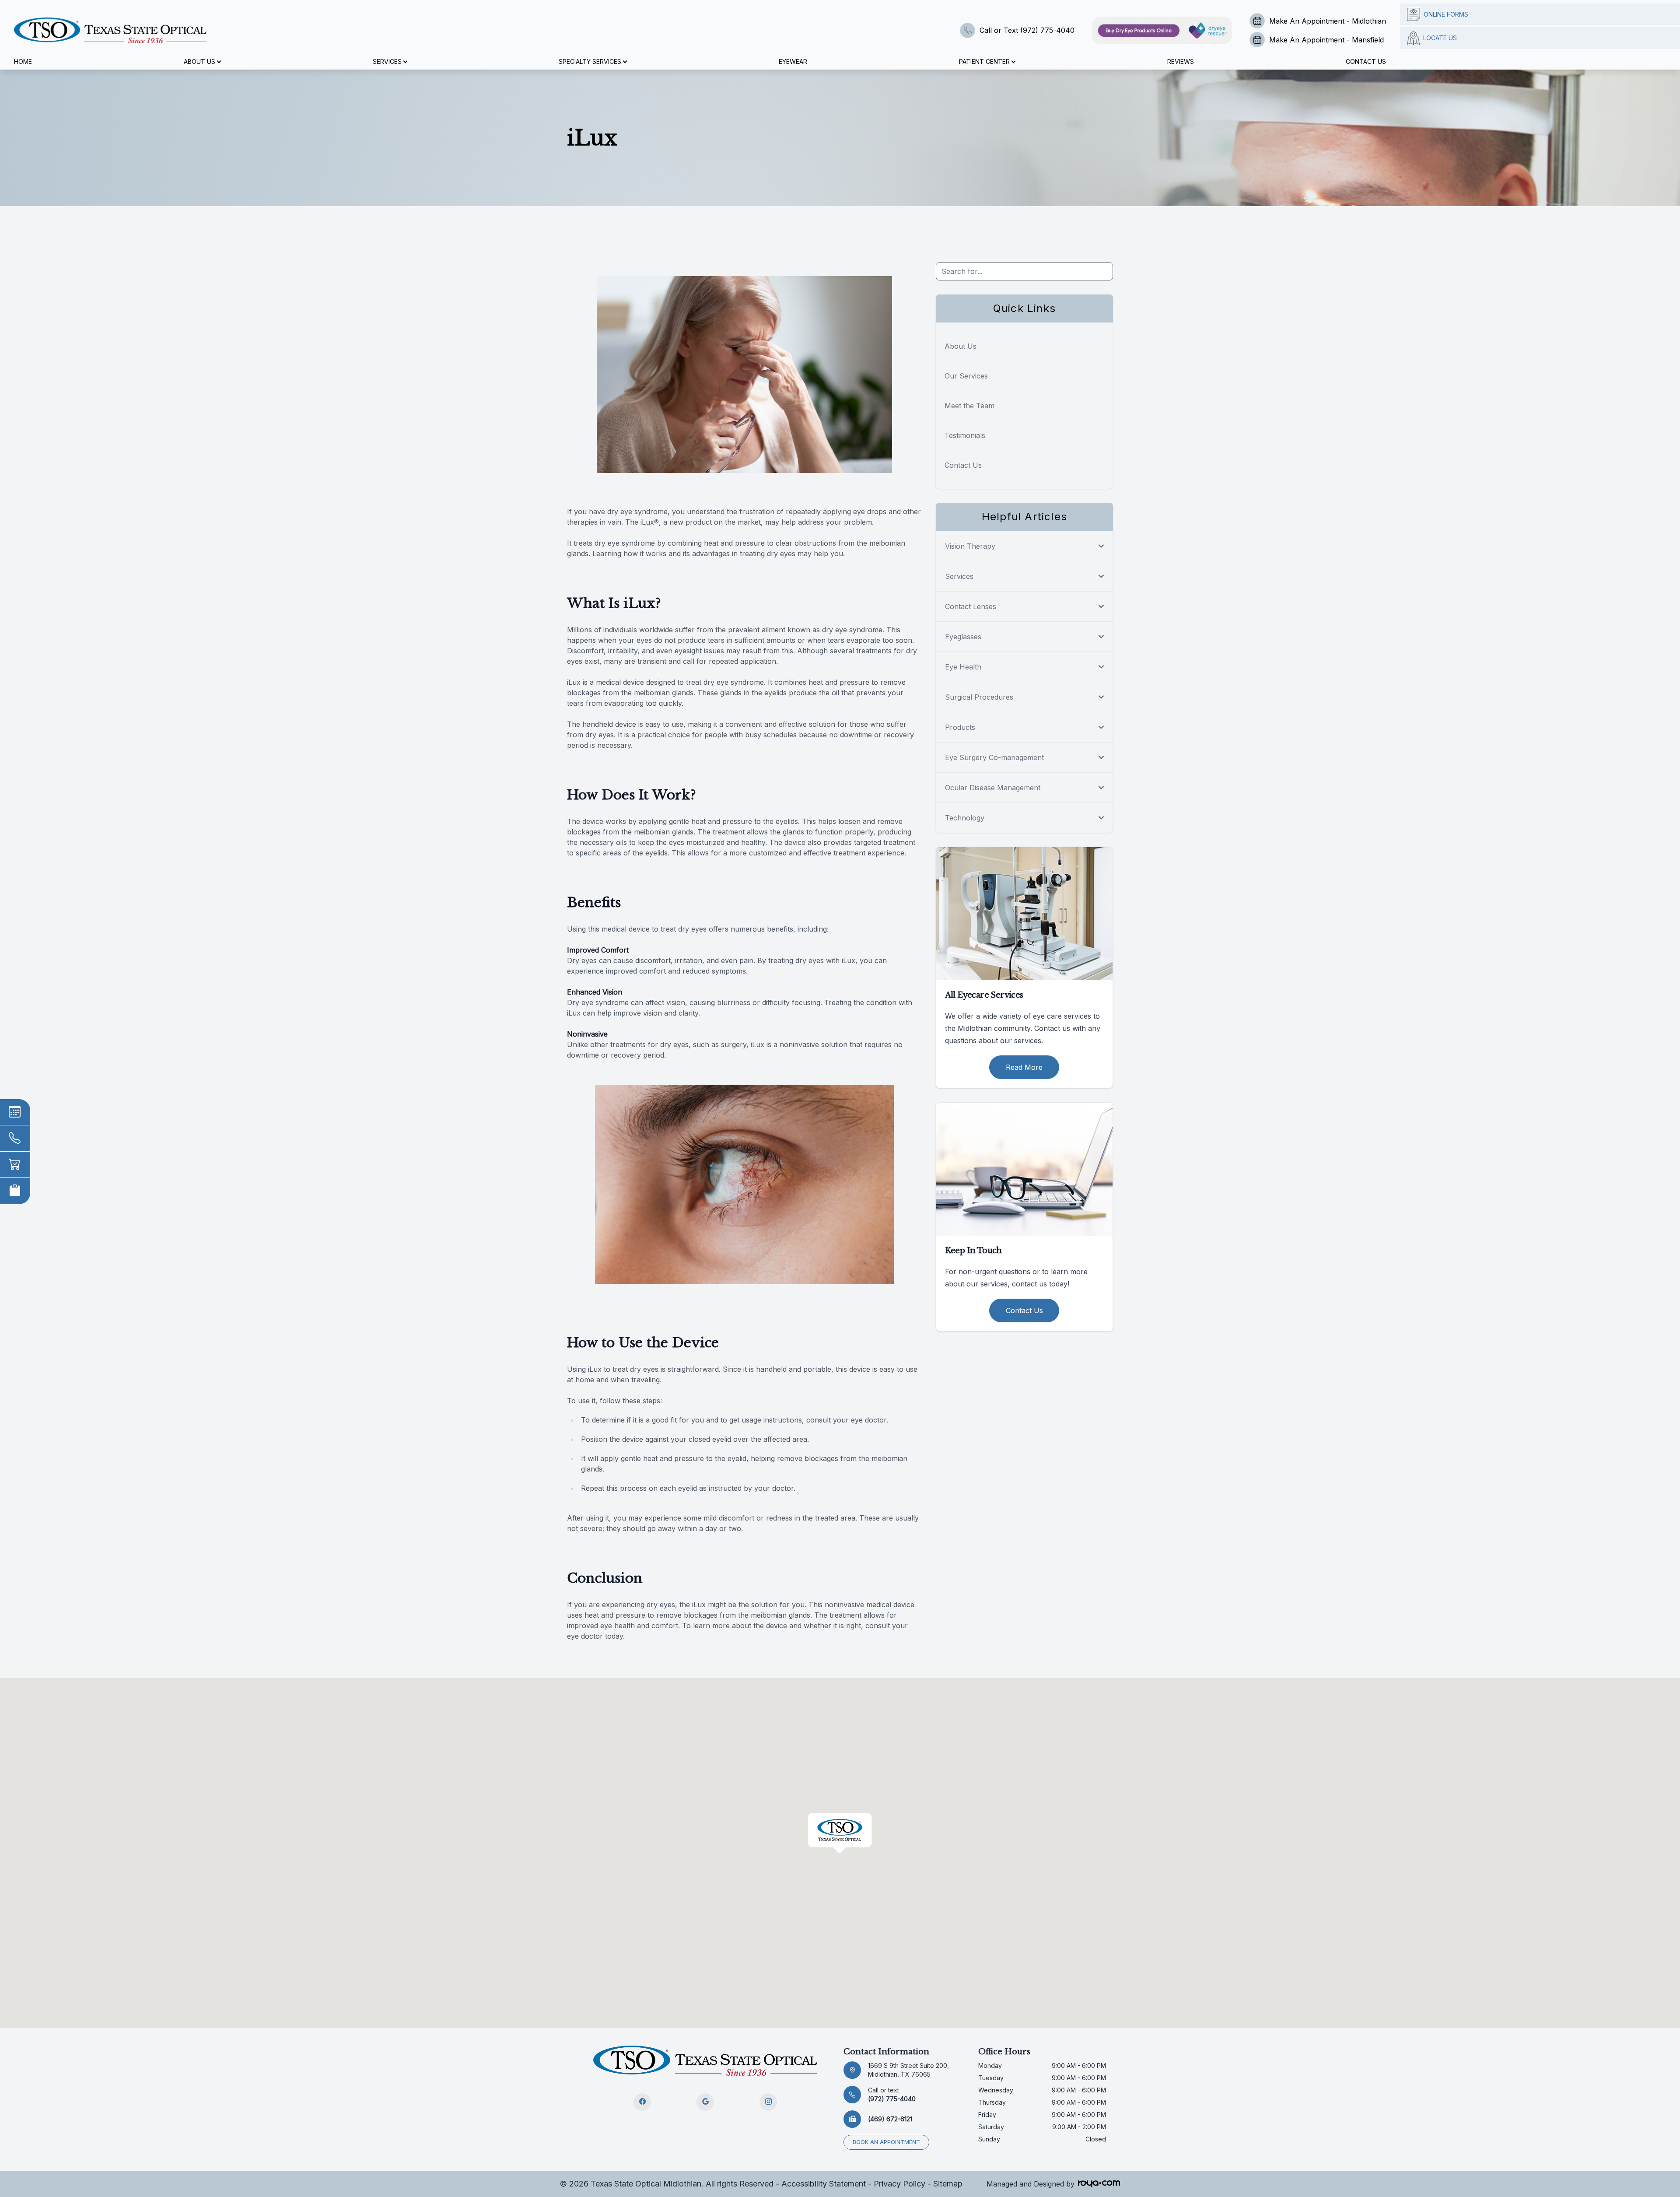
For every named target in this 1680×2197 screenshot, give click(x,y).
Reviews (1181, 61)
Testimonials (965, 435)
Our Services (966, 376)
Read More (1024, 1067)
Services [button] (387, 61)
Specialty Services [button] (590, 61)
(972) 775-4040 (892, 2094)
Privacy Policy (899, 2184)
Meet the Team (969, 406)
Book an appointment (886, 2142)
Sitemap (948, 2184)
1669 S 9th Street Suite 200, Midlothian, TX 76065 (908, 2070)
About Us (961, 346)
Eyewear (793, 61)
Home (23, 61)
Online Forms (1446, 14)
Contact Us (1366, 61)
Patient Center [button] (984, 61)
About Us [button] (199, 61)
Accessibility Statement (824, 2184)
